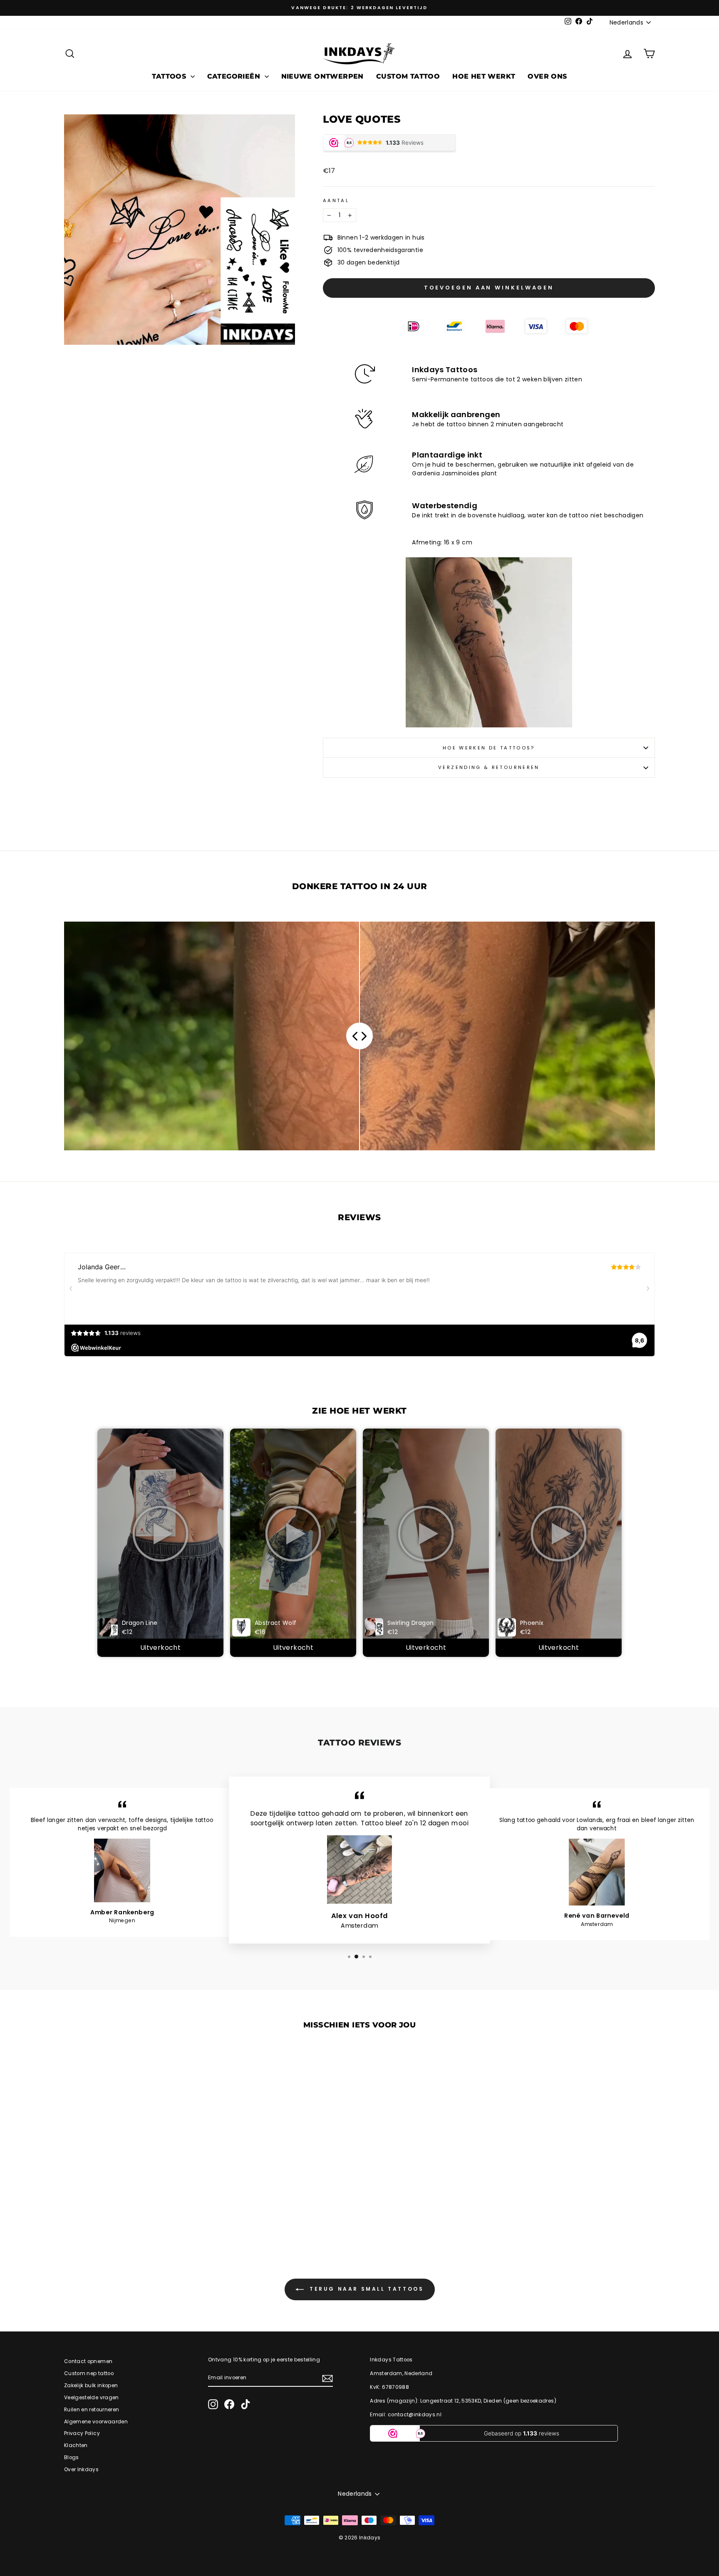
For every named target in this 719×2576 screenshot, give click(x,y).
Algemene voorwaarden (96, 2422)
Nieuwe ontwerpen (322, 76)
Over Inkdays (81, 2470)
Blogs (72, 2457)
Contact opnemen (88, 2361)
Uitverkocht (160, 1648)
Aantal (336, 200)
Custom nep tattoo (89, 2373)
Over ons (547, 76)
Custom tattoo (408, 76)
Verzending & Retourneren (489, 767)
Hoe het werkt (484, 76)
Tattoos (170, 76)
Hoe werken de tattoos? (489, 748)
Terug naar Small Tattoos (366, 2289)
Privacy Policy (82, 2433)
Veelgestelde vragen (92, 2398)
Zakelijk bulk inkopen (91, 2386)
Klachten (76, 2445)
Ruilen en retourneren (92, 2410)
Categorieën (235, 76)
